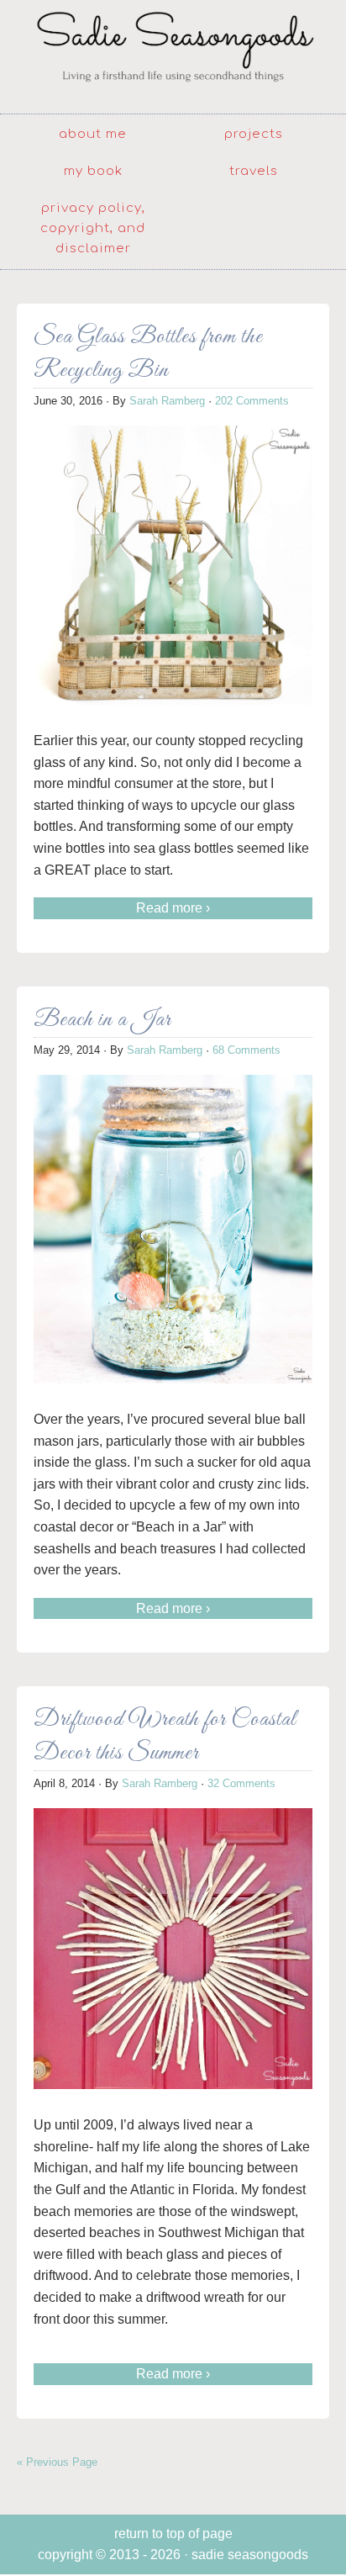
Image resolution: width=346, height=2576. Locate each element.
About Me (93, 134)
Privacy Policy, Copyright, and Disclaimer (93, 228)
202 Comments (252, 401)
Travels (254, 171)
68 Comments (246, 1050)
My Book (93, 171)
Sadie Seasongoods (173, 55)
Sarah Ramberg (167, 401)
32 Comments (241, 1783)
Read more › (173, 908)
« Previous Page (57, 2462)
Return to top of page (173, 2534)
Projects (254, 134)
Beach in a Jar (102, 1020)
